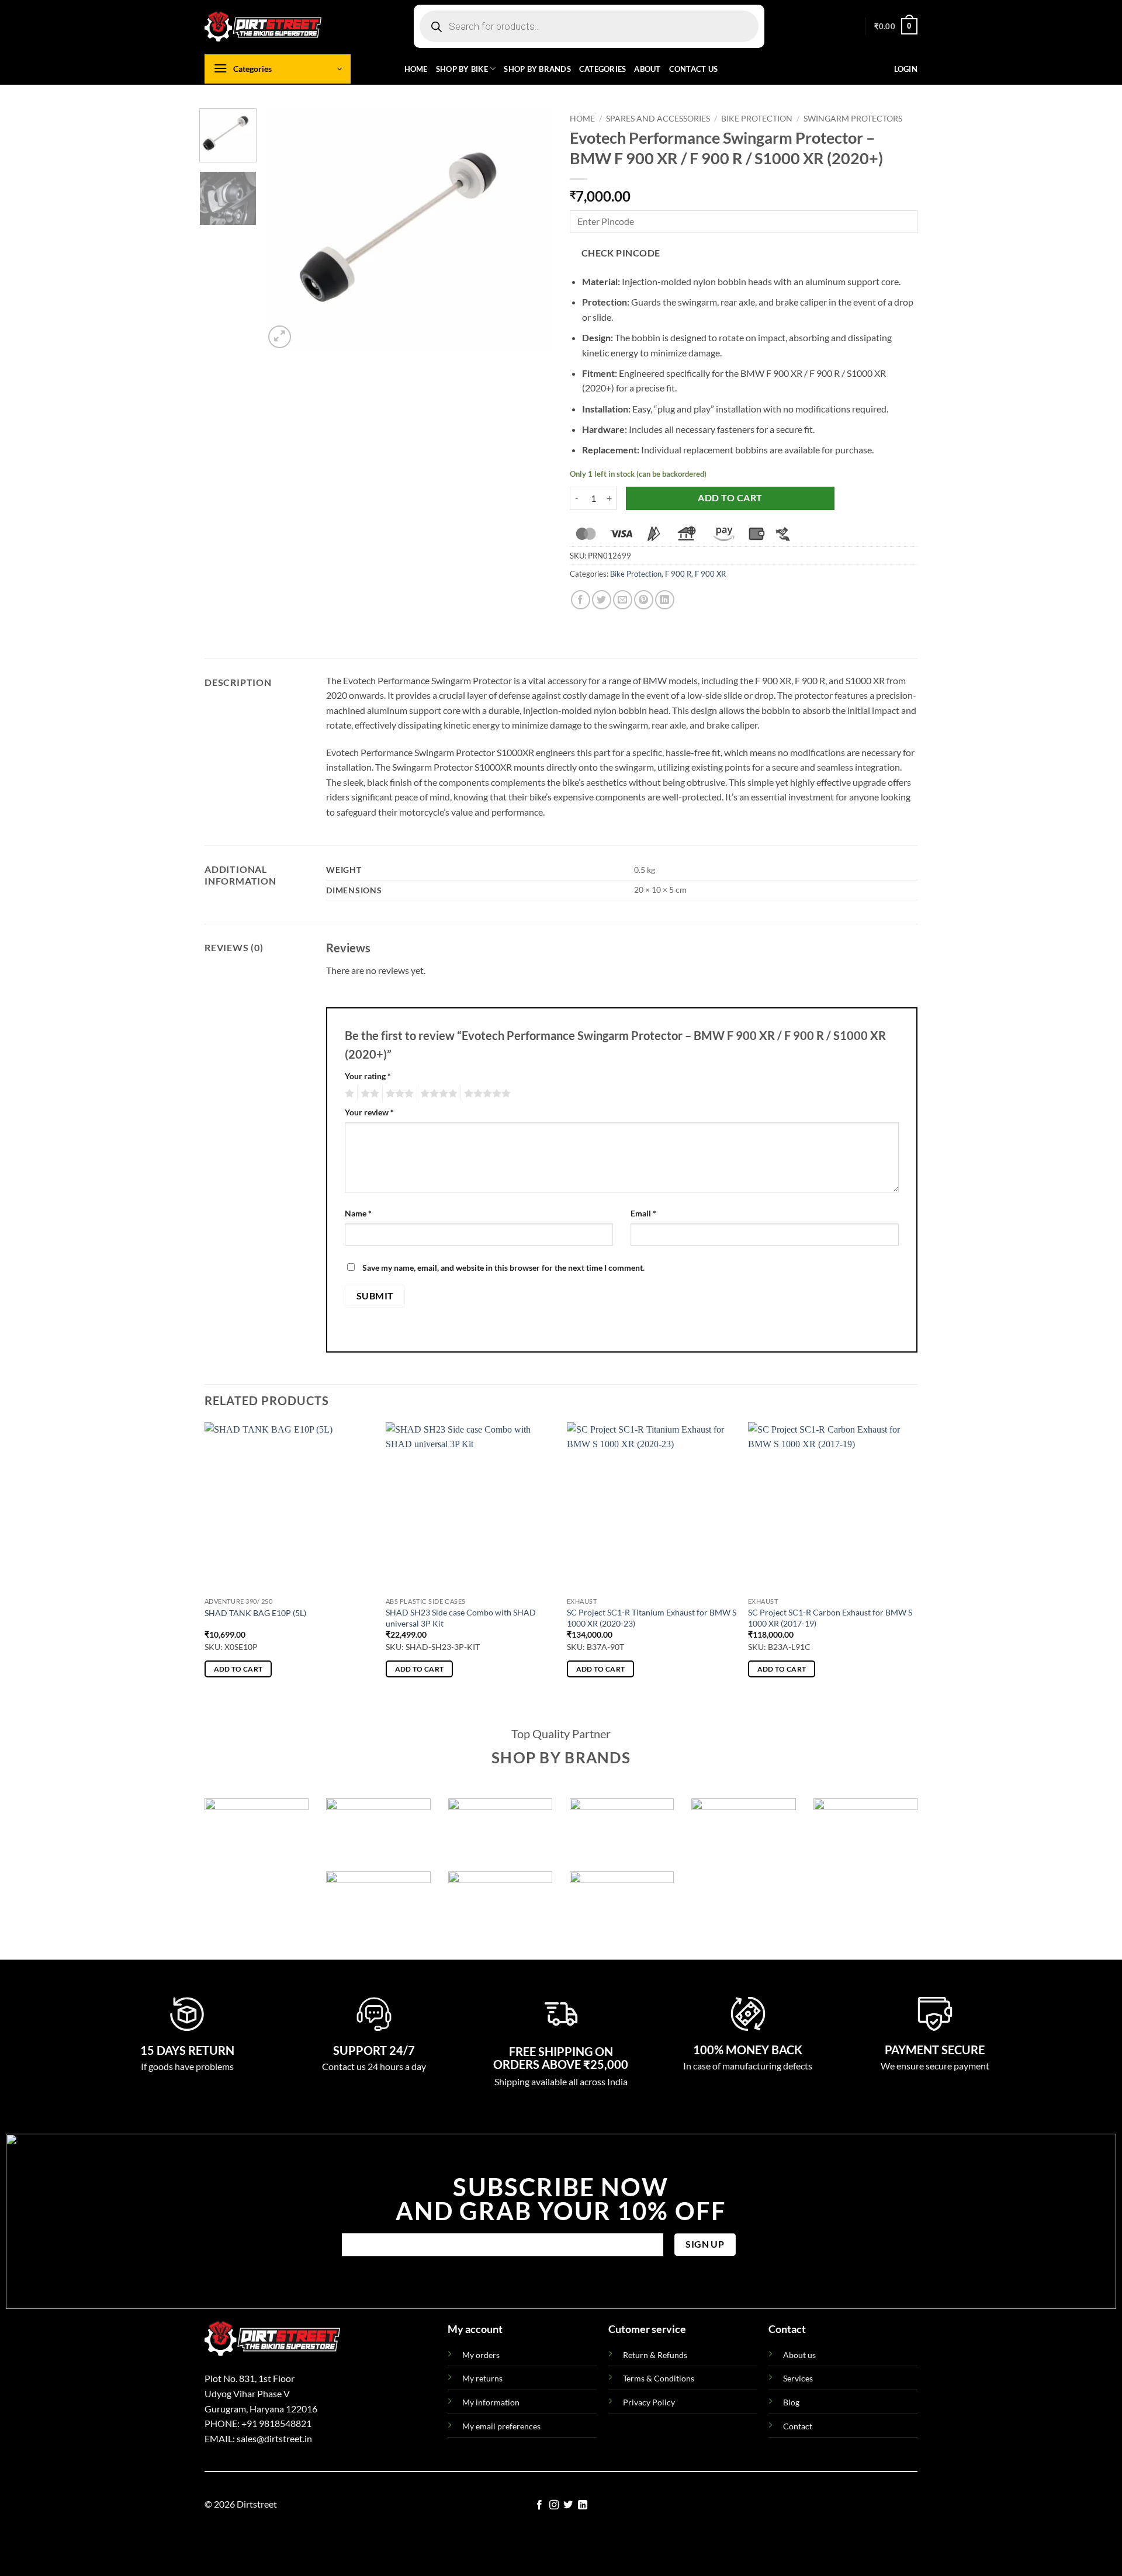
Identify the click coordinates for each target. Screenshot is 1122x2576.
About (647, 69)
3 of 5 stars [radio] (398, 1094)
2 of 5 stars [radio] (368, 1094)
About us (799, 2355)
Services (798, 2378)
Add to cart (730, 498)
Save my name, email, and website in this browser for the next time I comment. (503, 1268)
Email (643, 1213)
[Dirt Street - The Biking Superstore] (263, 26)
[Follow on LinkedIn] (583, 2505)
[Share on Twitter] (602, 600)
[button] (896, 26)
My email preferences (501, 2426)
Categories (603, 69)
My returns (482, 2378)
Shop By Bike (462, 69)
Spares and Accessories (658, 119)
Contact (798, 2426)
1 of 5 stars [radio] (348, 1094)
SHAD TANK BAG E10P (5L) (255, 1613)
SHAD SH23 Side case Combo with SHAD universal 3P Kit (461, 1618)
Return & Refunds (655, 2355)
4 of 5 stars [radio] (437, 1094)
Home (416, 69)
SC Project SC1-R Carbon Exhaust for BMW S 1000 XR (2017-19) (830, 1618)
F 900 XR (710, 574)
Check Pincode (621, 253)
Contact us (694, 69)
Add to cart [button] (238, 1669)
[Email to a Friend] (623, 600)
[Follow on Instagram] (554, 2505)
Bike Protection (757, 119)
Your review (369, 1112)
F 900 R (678, 574)
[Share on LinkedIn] (665, 600)
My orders (481, 2355)
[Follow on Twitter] (568, 2505)
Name (358, 1213)
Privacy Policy (649, 2402)
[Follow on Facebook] (539, 2505)
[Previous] (285, 229)
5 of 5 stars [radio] (486, 1094)
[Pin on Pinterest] (644, 600)
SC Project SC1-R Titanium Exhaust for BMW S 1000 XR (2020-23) (652, 1618)
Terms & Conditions (659, 2378)
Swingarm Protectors (853, 119)
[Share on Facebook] (581, 600)
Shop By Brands (537, 69)
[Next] (532, 229)
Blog (791, 2402)
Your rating (368, 1076)
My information (491, 2402)
